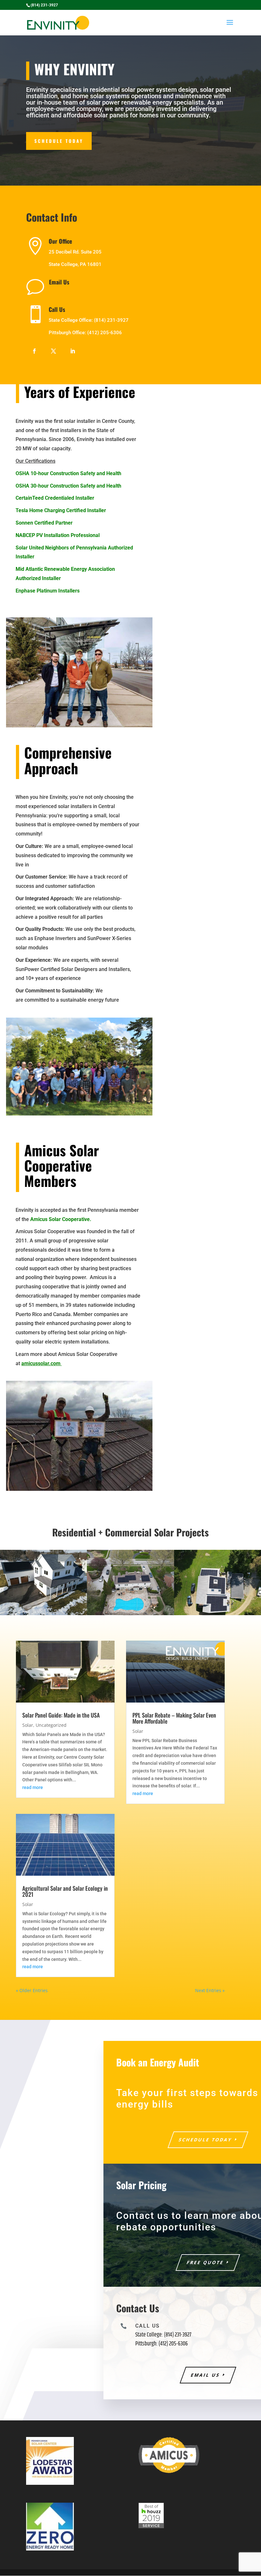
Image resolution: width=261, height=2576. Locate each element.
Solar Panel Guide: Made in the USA (61, 1715)
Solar (28, 1725)
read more (33, 1787)
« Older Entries (32, 1990)
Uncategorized (51, 1725)
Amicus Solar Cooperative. (61, 1219)
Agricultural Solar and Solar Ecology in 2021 (65, 1891)
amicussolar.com (42, 1363)
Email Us (59, 282)
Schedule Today (59, 141)
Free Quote (205, 2262)
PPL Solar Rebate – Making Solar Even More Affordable (174, 1718)
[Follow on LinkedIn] (73, 351)
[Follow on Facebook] (34, 351)
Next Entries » (210, 1990)
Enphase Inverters (55, 938)
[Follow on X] (53, 351)
